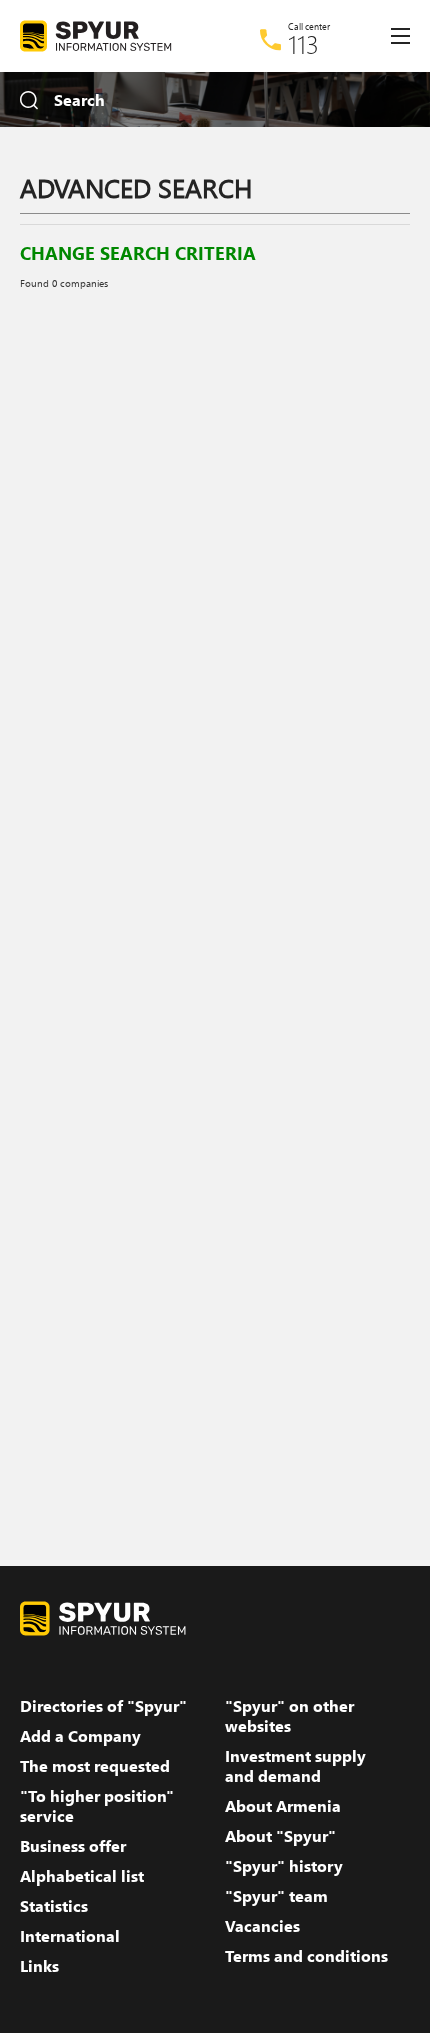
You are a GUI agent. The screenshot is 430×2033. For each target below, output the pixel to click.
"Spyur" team (276, 1896)
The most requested (95, 1766)
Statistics (54, 1906)
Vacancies (262, 1926)
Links (39, 1966)
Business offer (73, 1846)
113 (303, 44)
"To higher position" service (97, 1806)
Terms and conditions (306, 1956)
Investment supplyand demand (295, 1766)
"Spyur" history (284, 1866)
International (70, 1936)
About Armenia (283, 1806)
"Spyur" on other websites (289, 1716)
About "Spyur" (280, 1836)
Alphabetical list (82, 1876)
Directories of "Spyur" (103, 1706)
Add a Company (80, 1736)
